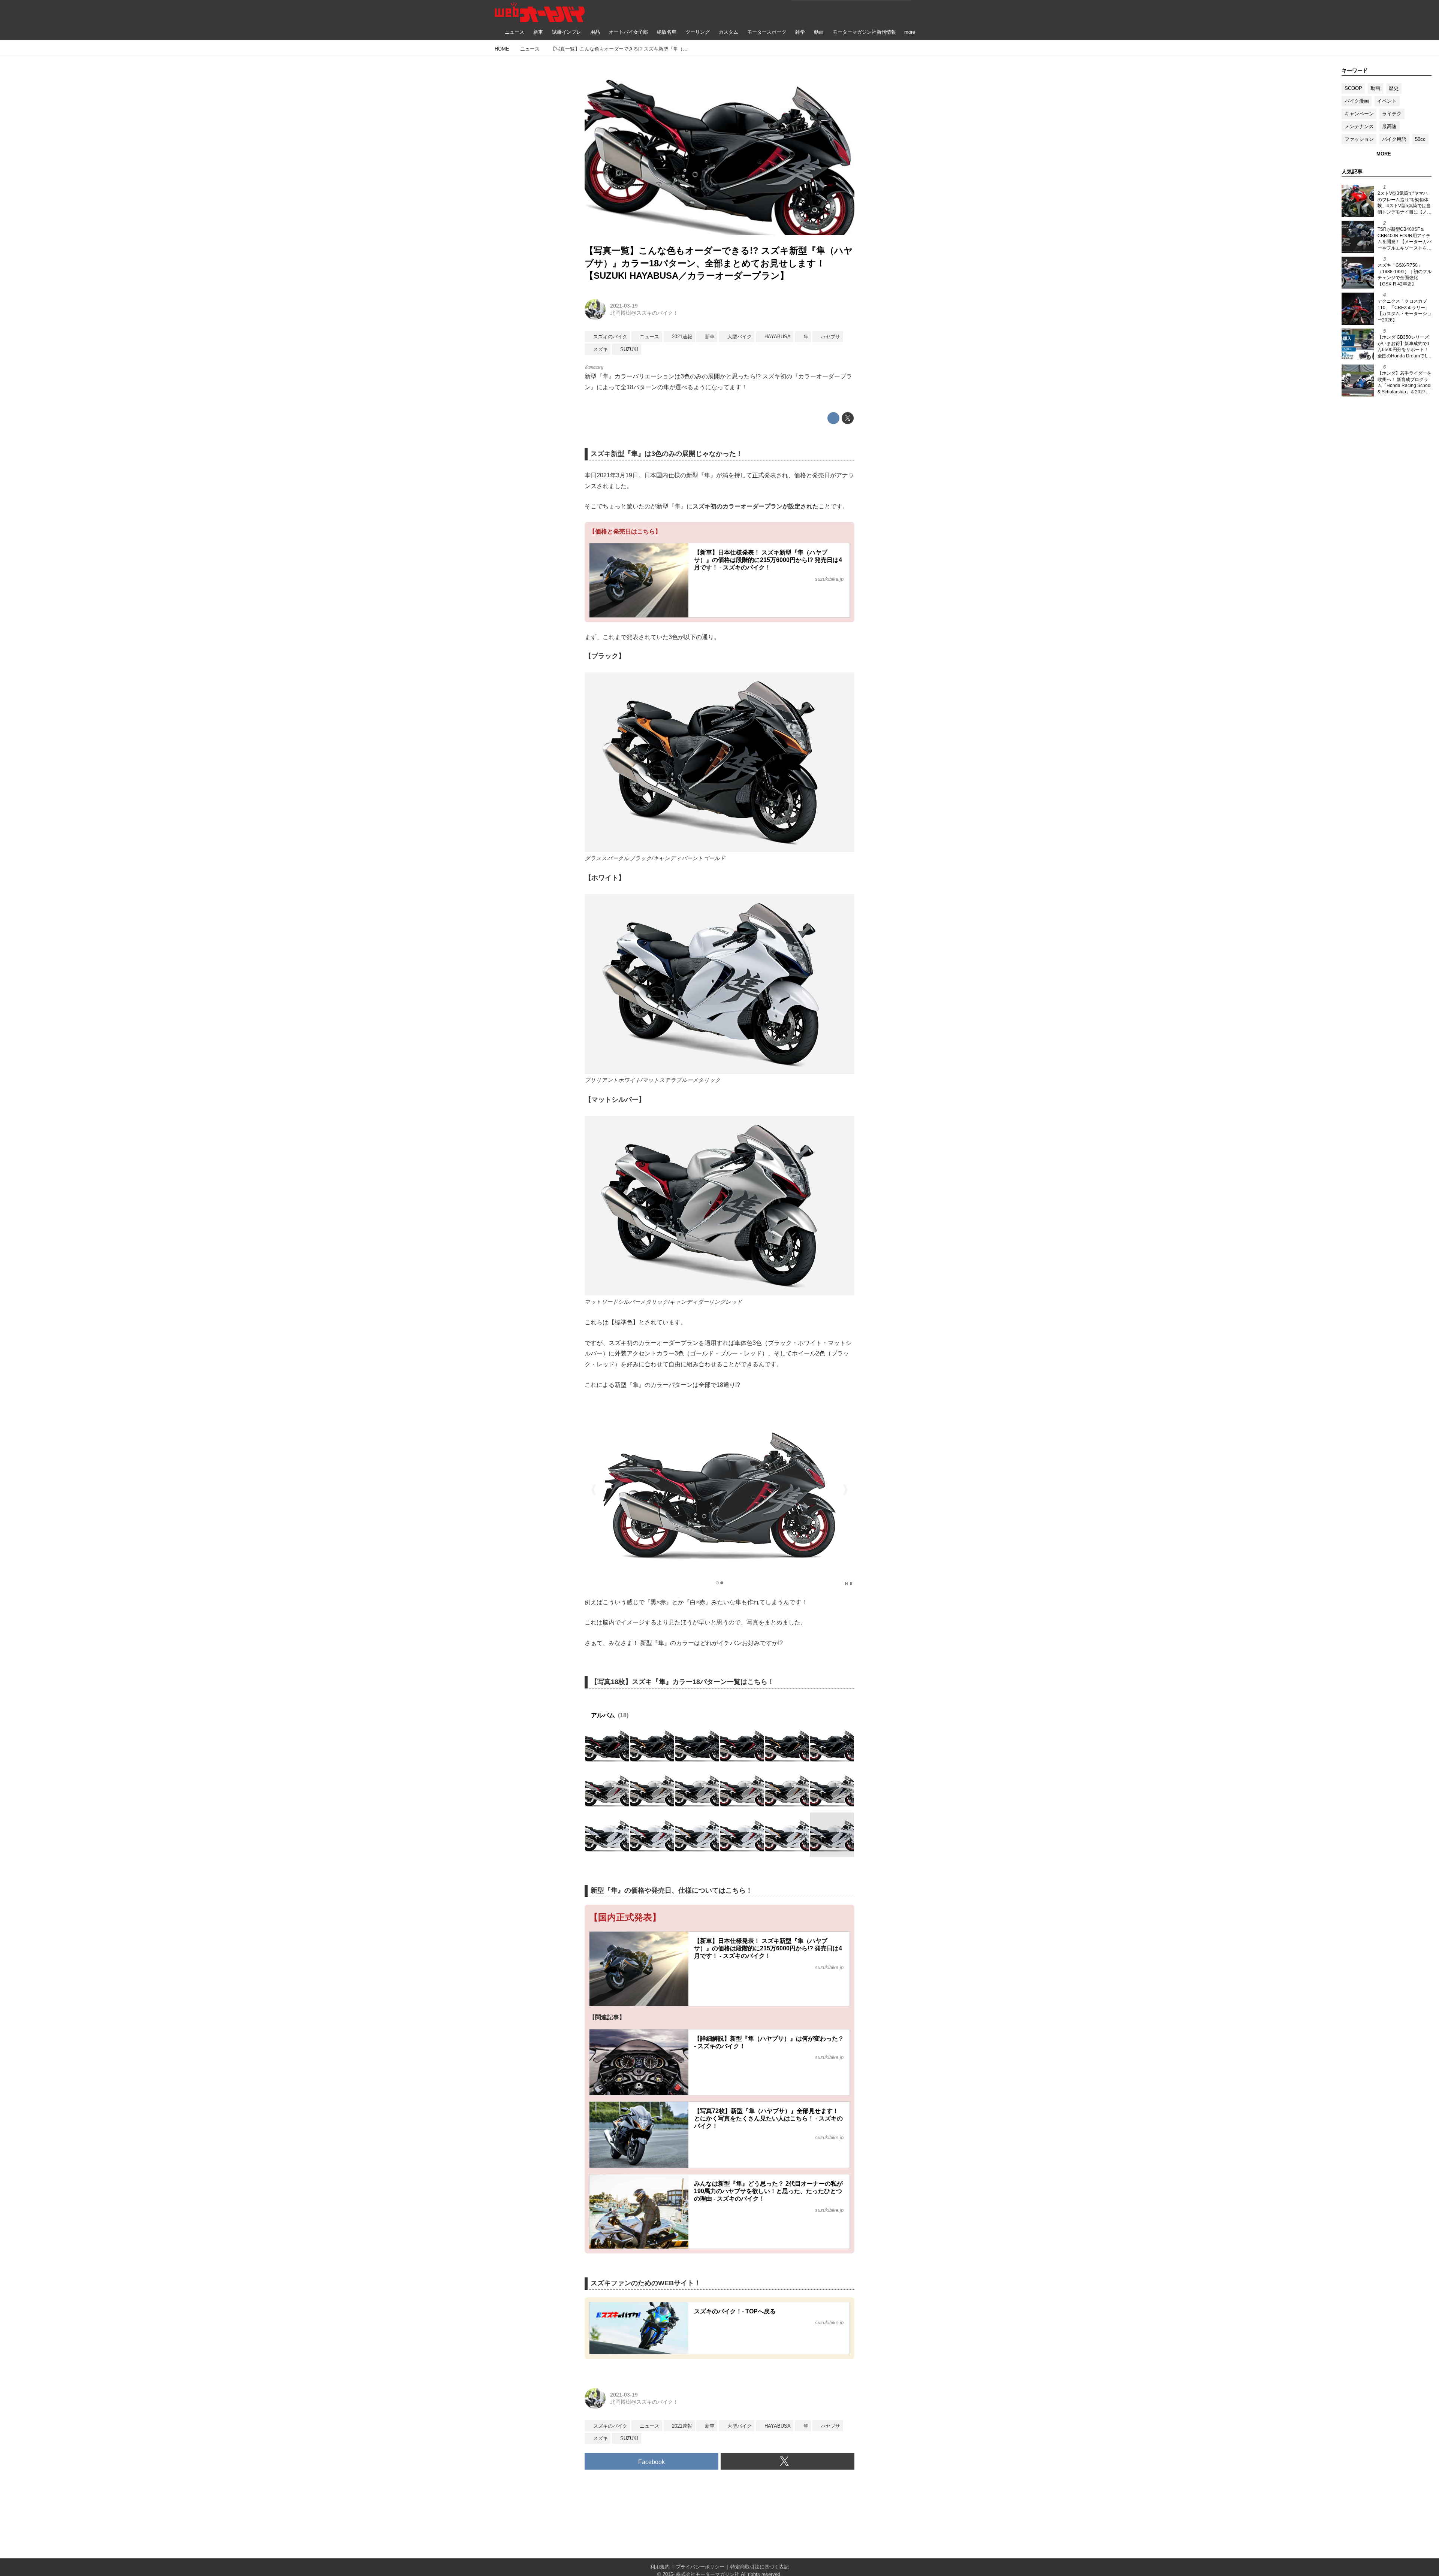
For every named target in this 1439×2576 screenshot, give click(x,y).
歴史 (1394, 88)
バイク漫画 (1357, 101)
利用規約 (660, 2567)
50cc (1420, 139)
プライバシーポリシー (700, 2567)
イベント (1387, 101)
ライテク (1392, 114)
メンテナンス (1359, 126)
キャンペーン (1359, 114)
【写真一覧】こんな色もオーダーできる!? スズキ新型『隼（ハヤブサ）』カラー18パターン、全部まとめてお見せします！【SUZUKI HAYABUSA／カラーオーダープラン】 (719, 263)
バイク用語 (1394, 139)
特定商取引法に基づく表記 (760, 2567)
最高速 (1389, 126)
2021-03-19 (624, 306)
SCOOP (1353, 88)
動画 (1375, 88)
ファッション (1359, 139)
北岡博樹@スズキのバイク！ (644, 313)
